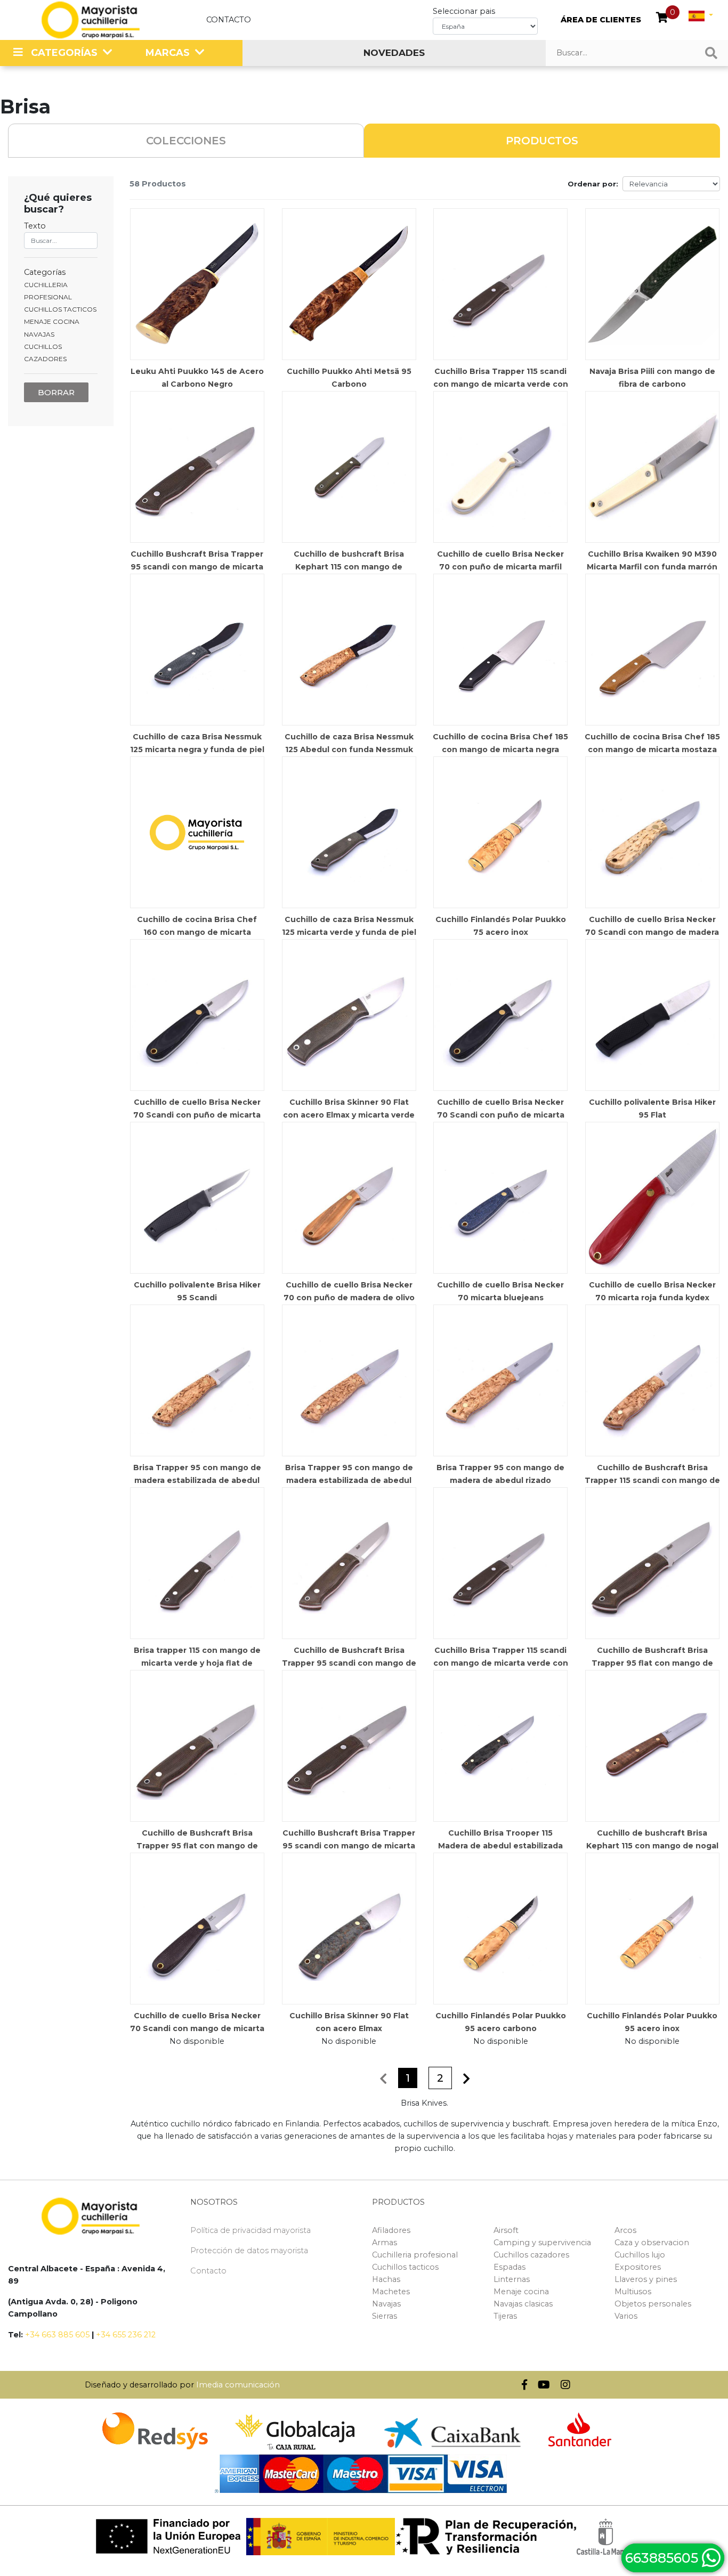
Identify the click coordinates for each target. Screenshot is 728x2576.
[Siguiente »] (466, 2079)
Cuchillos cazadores (531, 2255)
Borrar (56, 392)
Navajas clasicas (523, 2304)
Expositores (638, 2267)
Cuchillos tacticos (405, 2267)
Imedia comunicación (238, 2385)
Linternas (512, 2279)
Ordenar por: (593, 184)
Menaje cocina (521, 2292)
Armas (385, 2243)
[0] (662, 19)
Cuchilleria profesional (415, 2255)
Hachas (386, 2279)
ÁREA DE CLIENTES (601, 20)
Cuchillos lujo (640, 2255)
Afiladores (391, 2230)
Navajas (386, 2304)
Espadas (509, 2267)
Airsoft (506, 2230)
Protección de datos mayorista (249, 2251)
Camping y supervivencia (542, 2243)
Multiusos (633, 2292)
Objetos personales (653, 2304)
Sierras (385, 2316)
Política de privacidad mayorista (250, 2230)
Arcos (625, 2230)
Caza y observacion (652, 2243)
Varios (626, 2316)
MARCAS (168, 53)
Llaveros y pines (646, 2279)
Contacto (229, 20)
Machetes (391, 2292)
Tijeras (505, 2316)
